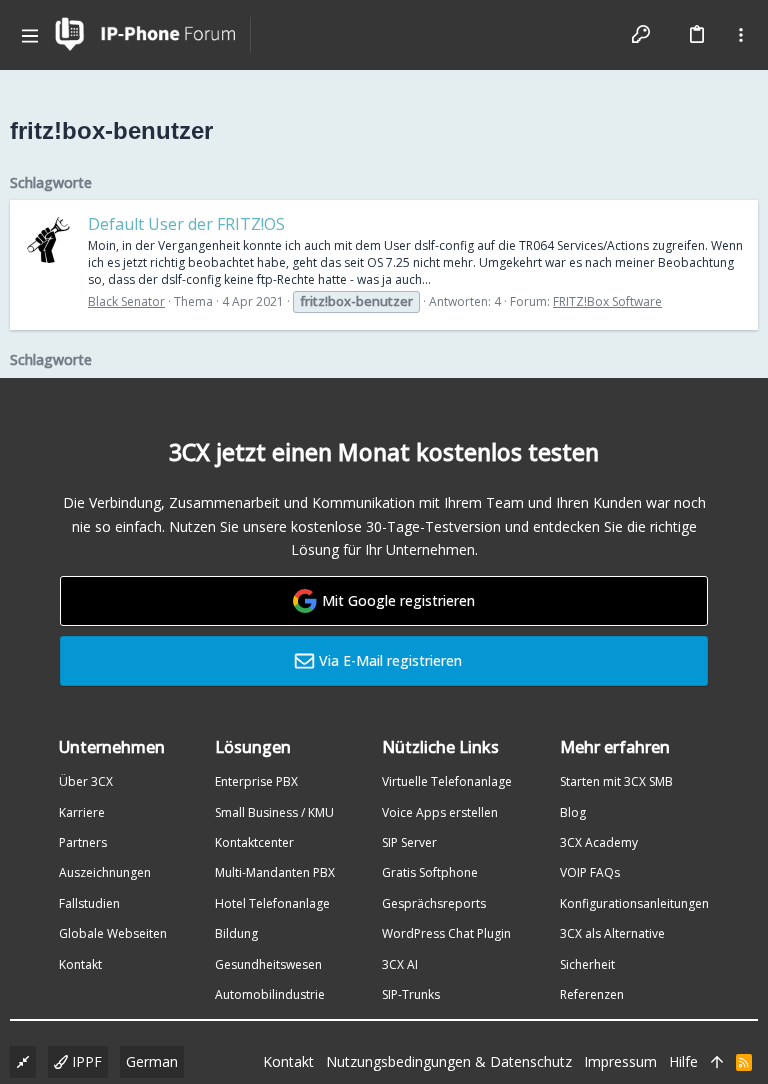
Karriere (82, 812)
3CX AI (400, 964)
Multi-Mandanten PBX (275, 872)
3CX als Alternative (612, 933)
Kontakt (80, 964)
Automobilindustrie (270, 994)
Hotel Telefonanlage (272, 903)
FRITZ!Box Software (607, 301)
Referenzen (592, 994)
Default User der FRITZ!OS (186, 224)
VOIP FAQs (590, 872)
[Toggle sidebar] (741, 35)
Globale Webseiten (113, 933)
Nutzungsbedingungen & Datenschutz (449, 1061)
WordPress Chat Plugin (446, 933)
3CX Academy (599, 842)
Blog (573, 812)
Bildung (236, 933)
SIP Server (409, 842)
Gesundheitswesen (268, 964)
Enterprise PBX (256, 781)
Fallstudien (89, 903)
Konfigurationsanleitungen (634, 903)
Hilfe (683, 1061)
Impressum (620, 1061)
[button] (30, 35)
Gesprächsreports (434, 903)
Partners (83, 842)
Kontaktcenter (254, 842)
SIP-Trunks (411, 994)
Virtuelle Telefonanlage (447, 781)
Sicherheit (587, 964)
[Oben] (717, 1062)
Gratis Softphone (430, 872)
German (152, 1061)
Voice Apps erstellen (440, 812)
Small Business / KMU (274, 812)
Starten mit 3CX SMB (616, 781)
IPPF (85, 1061)
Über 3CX (86, 781)
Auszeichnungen (105, 872)
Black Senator (126, 301)
